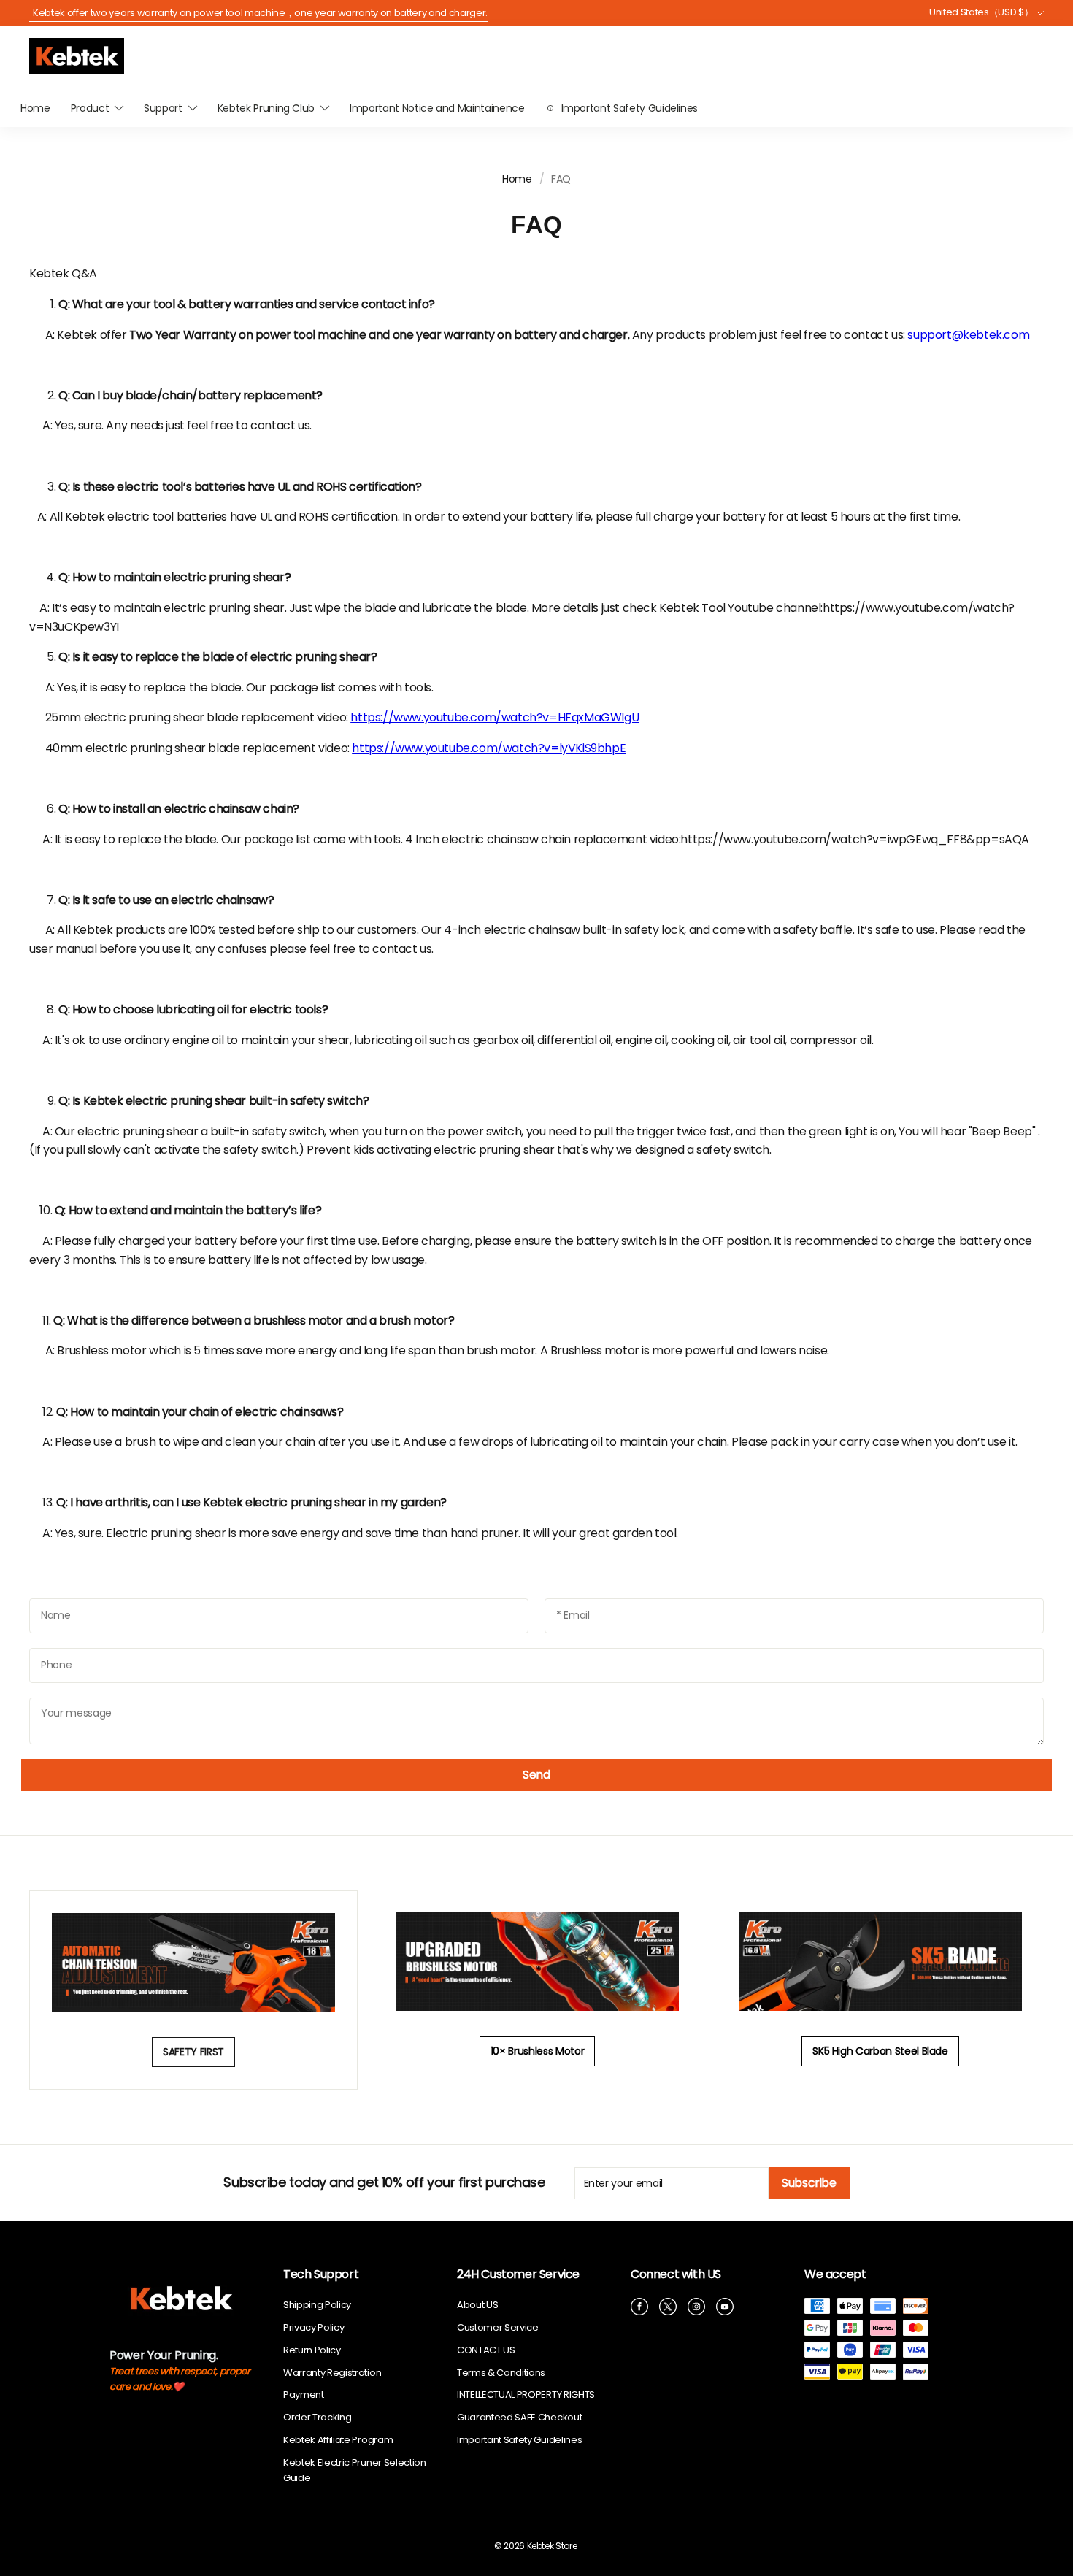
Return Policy (312, 2350)
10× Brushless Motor (537, 2051)
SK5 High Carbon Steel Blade (880, 2051)
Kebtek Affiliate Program (338, 2440)
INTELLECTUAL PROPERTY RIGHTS (526, 2395)
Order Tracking (317, 2417)
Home (517, 179)
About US (477, 2305)
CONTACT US (486, 2350)
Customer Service (498, 2327)
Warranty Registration (332, 2373)
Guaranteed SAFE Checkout (519, 2417)
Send (536, 1775)
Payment (304, 2395)
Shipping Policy (317, 2305)
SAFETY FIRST (193, 2052)
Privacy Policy (314, 2327)
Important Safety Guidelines (519, 2440)
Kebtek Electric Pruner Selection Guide (355, 2470)
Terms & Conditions (501, 2373)
